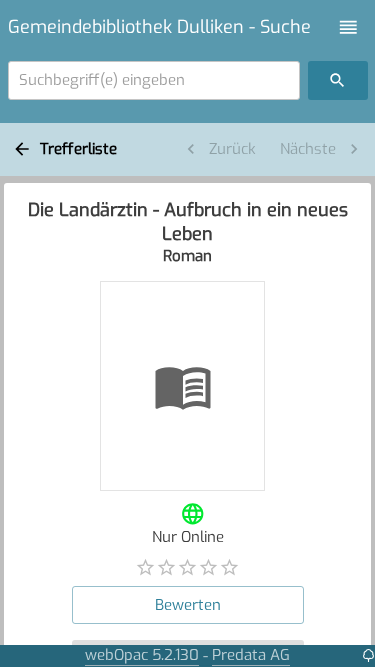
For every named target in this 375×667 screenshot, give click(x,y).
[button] (348, 27)
